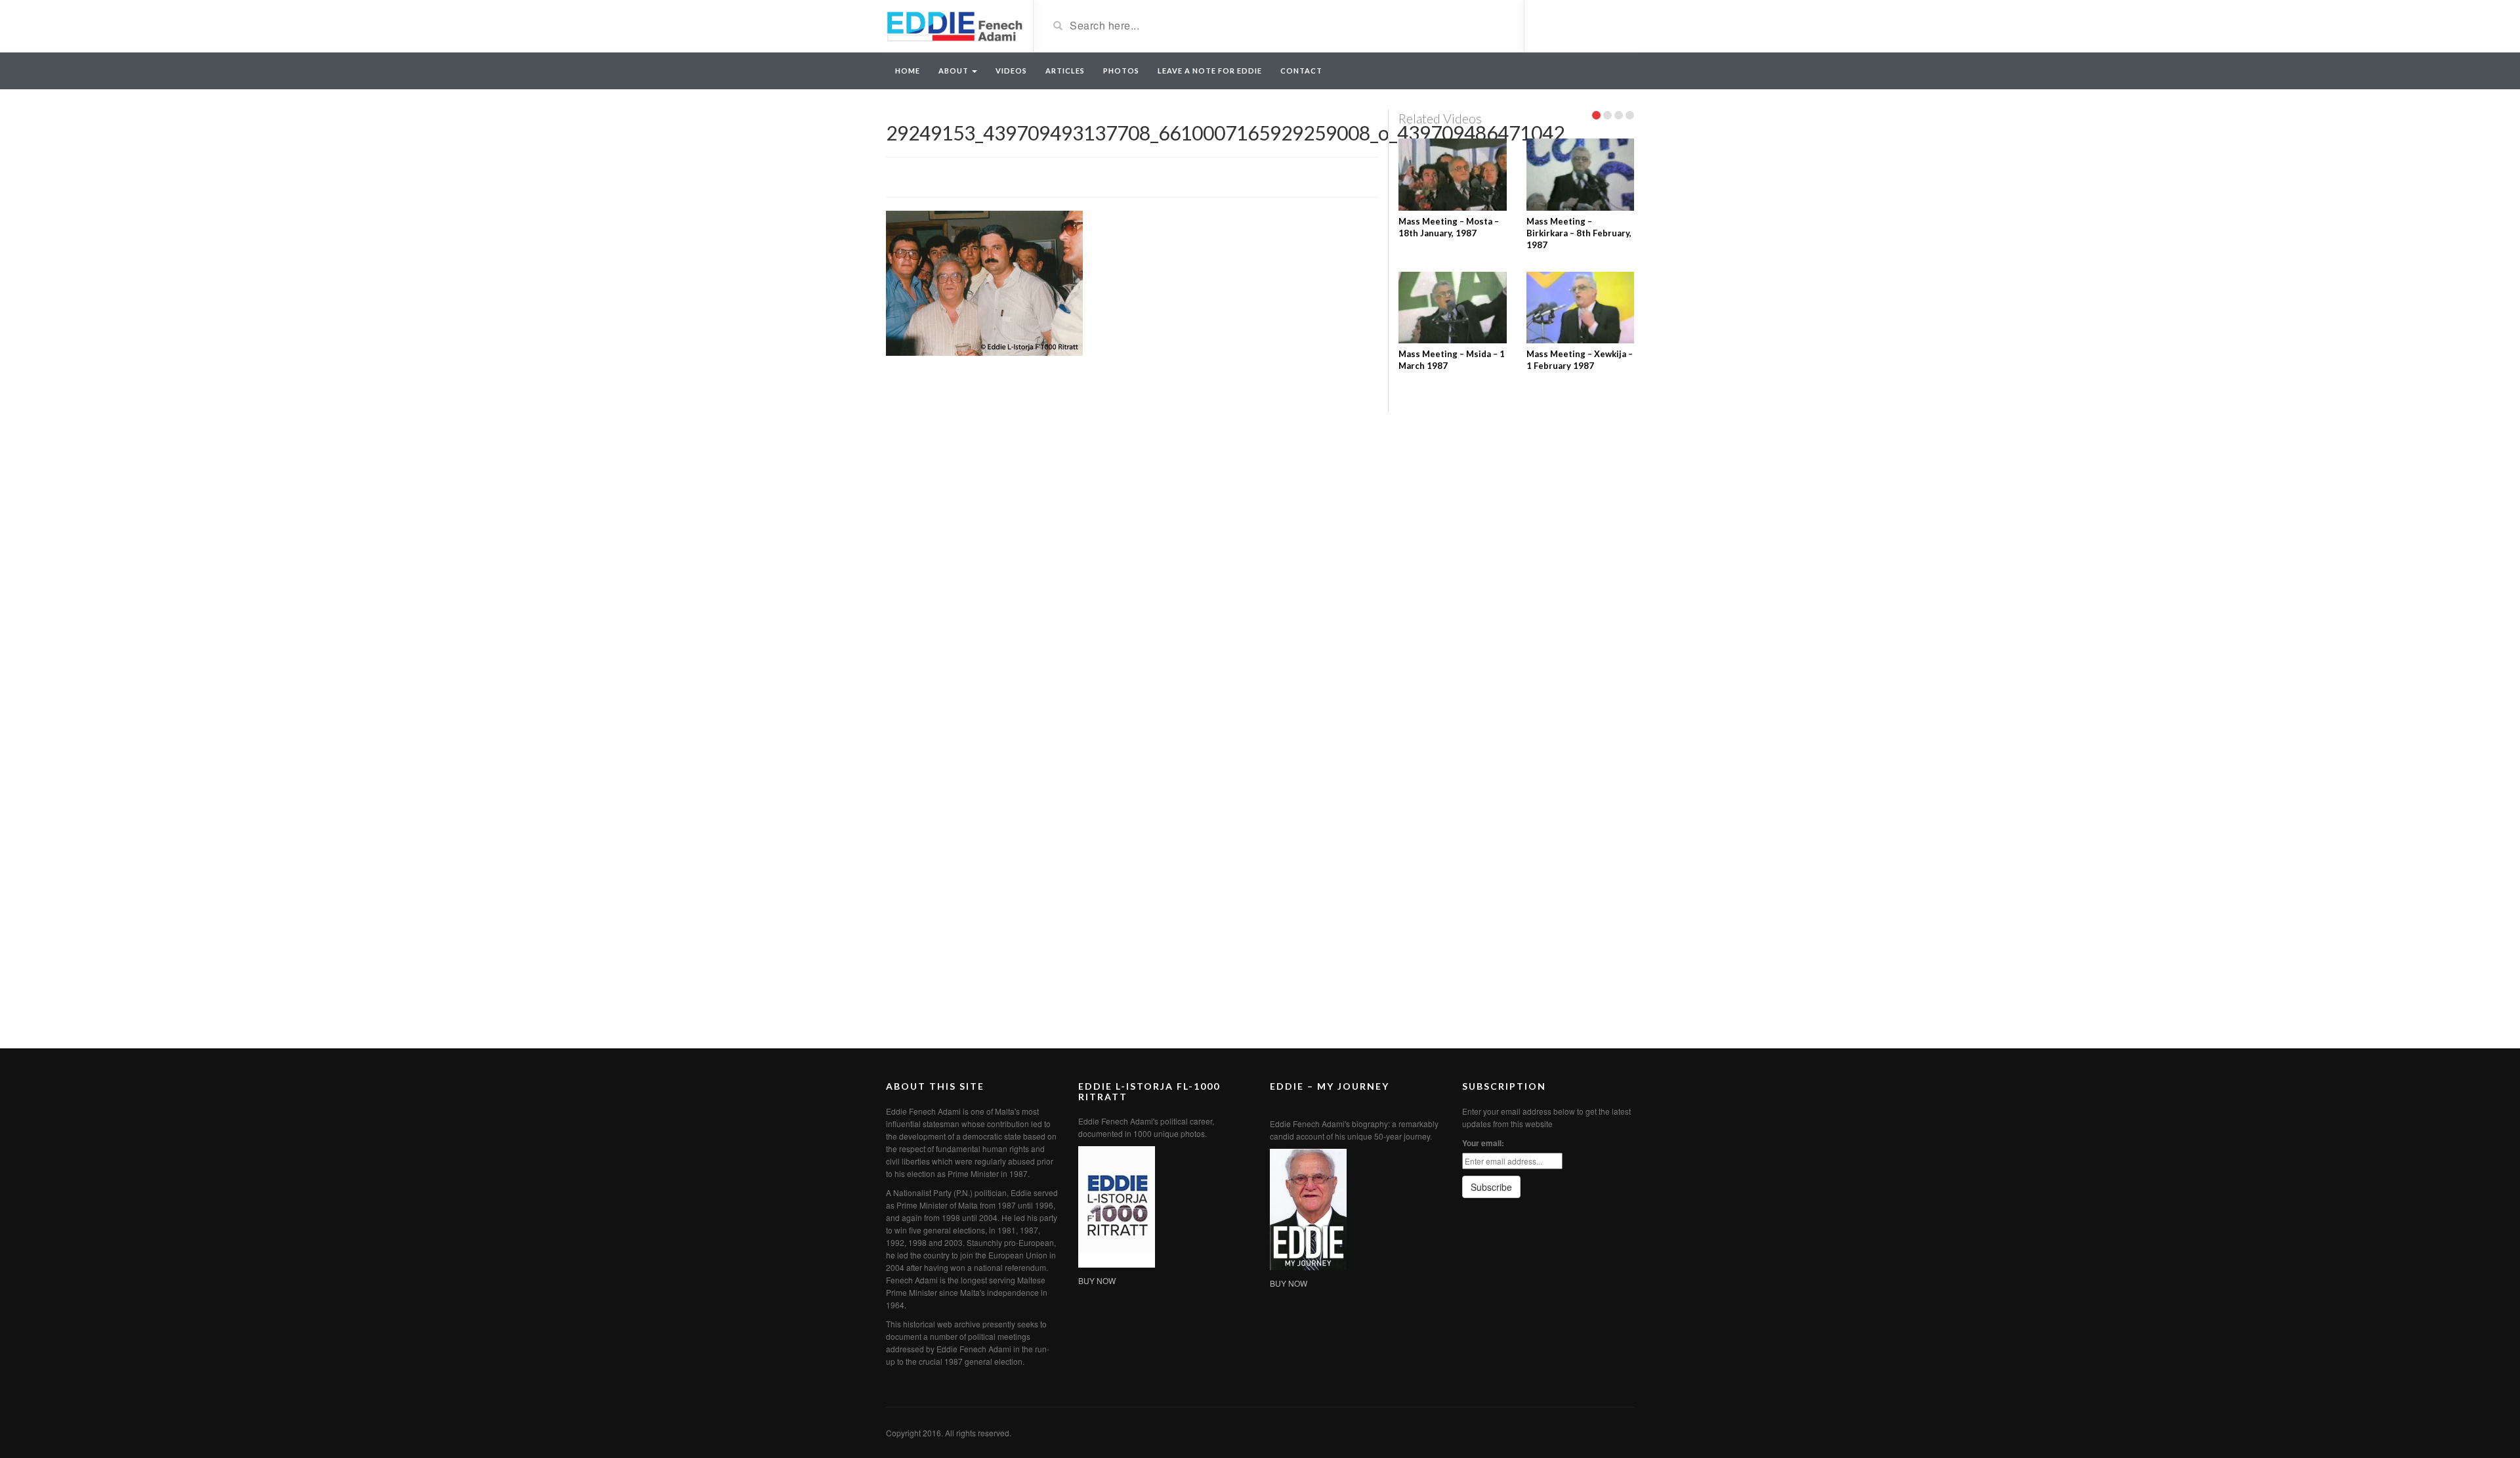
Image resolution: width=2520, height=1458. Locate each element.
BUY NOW (1097, 1280)
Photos (1121, 71)
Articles (1065, 71)
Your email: (1483, 1143)
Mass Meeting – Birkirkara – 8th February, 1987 (1579, 233)
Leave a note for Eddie (1210, 71)
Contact (1301, 71)
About (955, 71)
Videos (1011, 71)
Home (908, 71)
